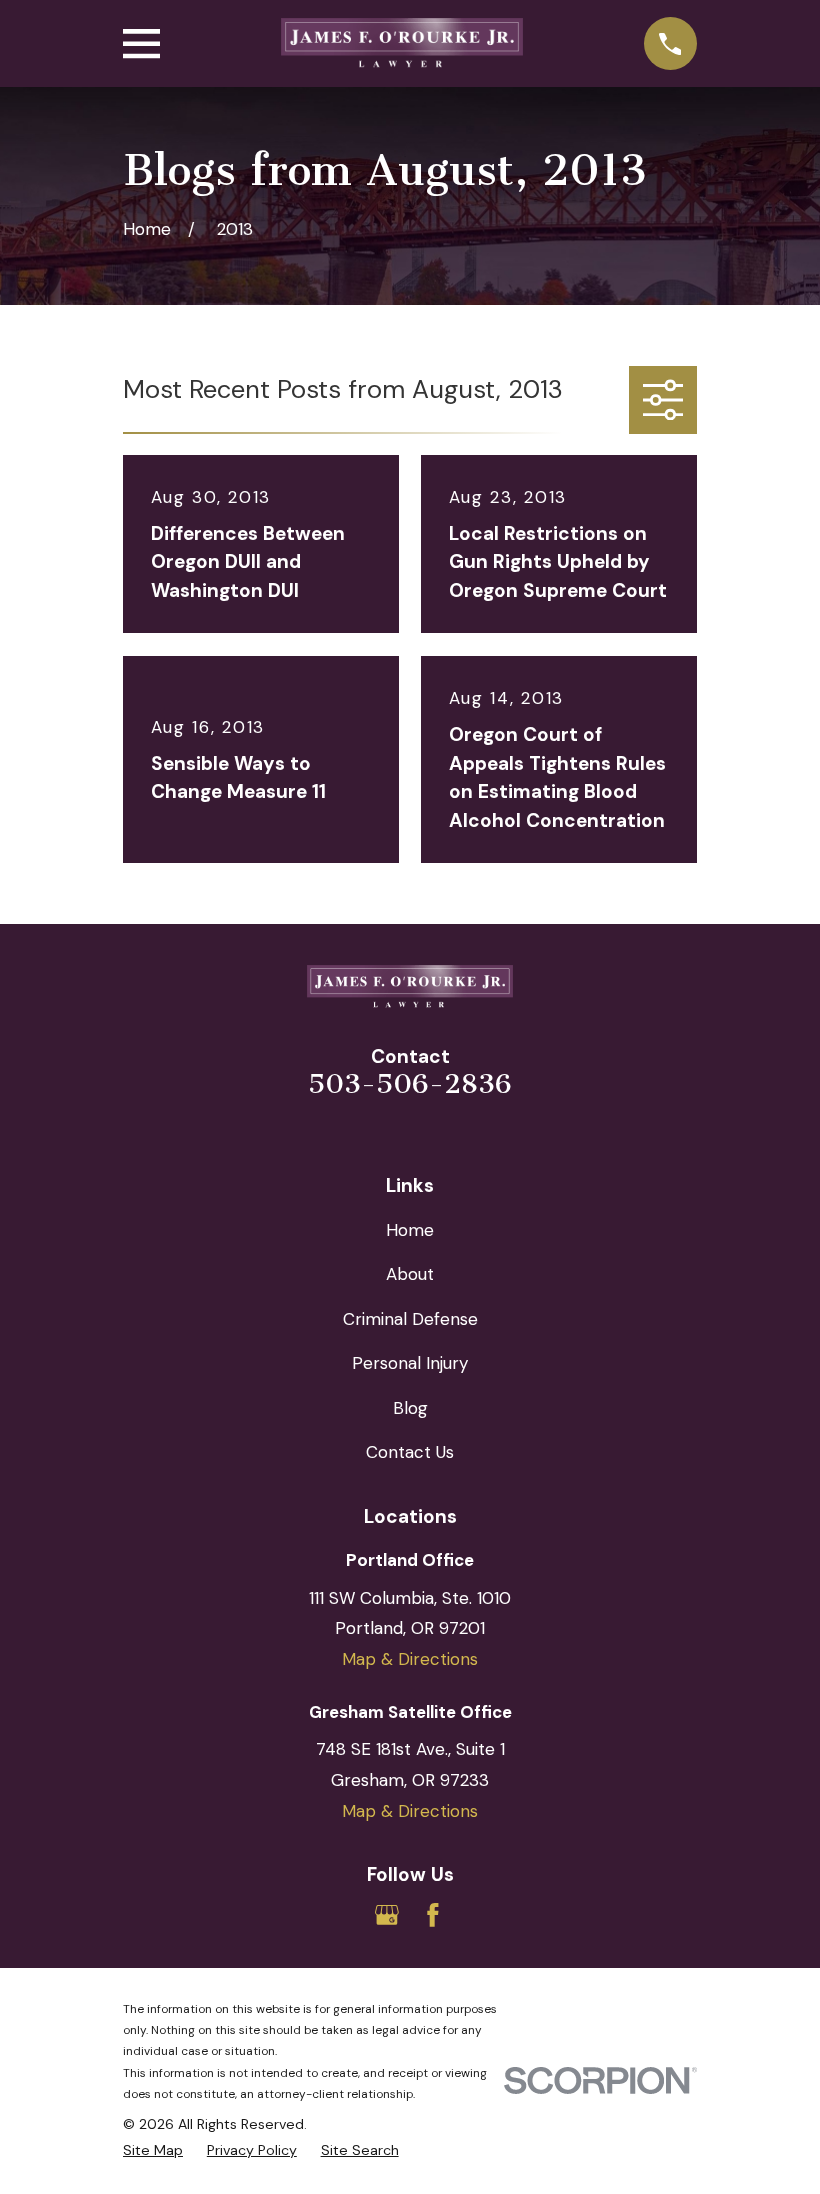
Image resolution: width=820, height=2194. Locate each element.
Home (410, 1230)
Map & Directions (410, 1659)
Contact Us (410, 1452)
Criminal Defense (410, 1319)
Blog (410, 1408)
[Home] (401, 43)
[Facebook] (433, 1915)
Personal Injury (410, 1363)
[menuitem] (153, 2151)
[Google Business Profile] (387, 1915)
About (410, 1274)
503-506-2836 (410, 1084)
